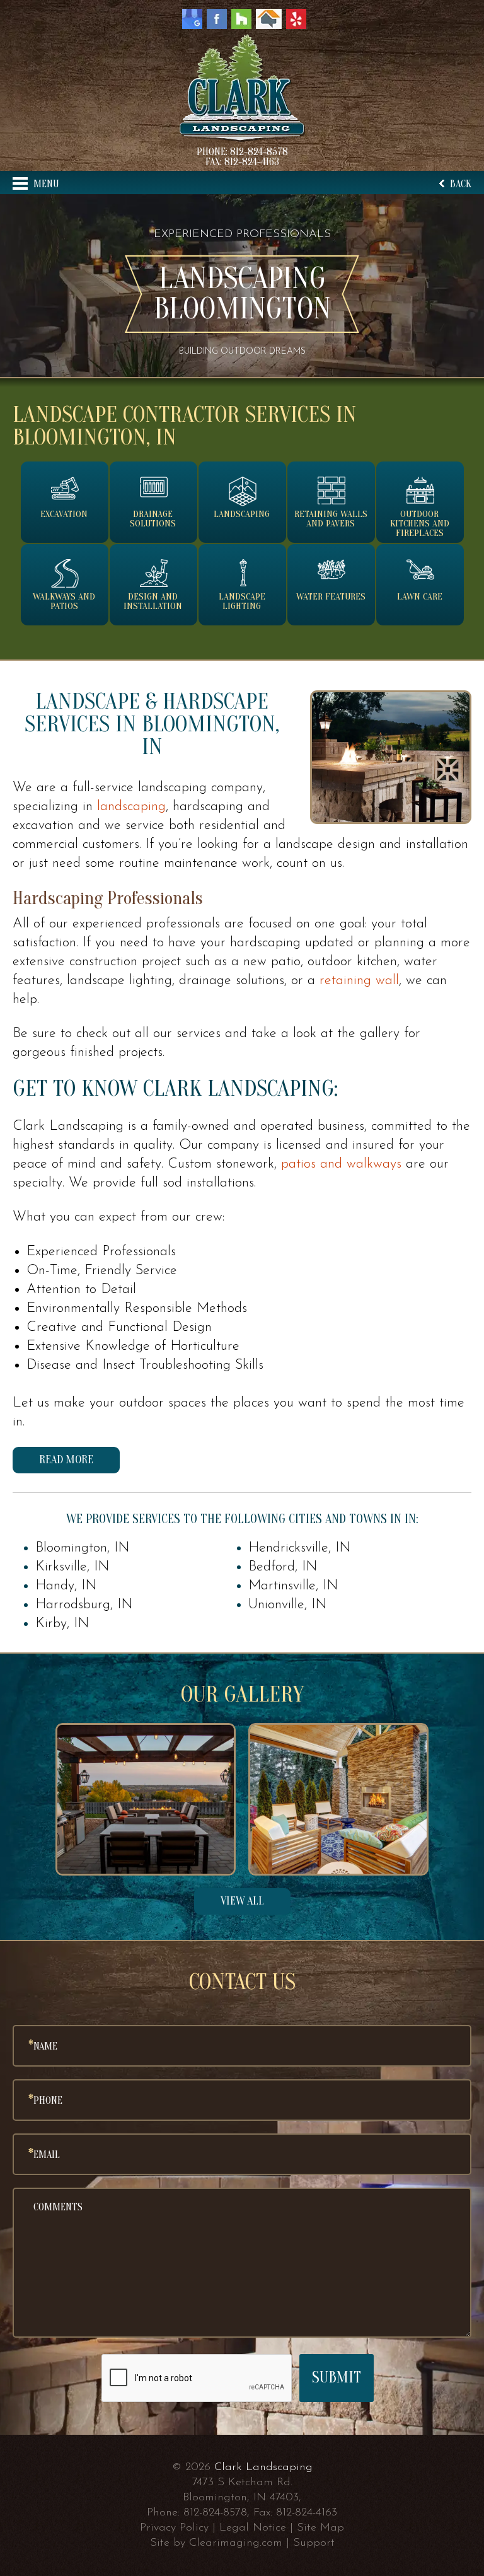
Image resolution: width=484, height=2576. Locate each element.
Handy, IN (66, 1586)
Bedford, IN (283, 1567)
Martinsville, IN (293, 1586)
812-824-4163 (252, 162)
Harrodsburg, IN (84, 1605)
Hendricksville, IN (299, 1548)
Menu (45, 184)
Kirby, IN (62, 1624)
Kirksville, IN (72, 1567)
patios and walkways (341, 1164)
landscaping (131, 807)
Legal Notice (253, 2528)
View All (242, 1901)
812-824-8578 (259, 152)
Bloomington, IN (82, 1548)
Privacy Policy (174, 2528)
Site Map (320, 2528)
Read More (66, 1460)
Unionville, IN (287, 1605)
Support (314, 2543)
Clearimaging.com (236, 2543)
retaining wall (359, 981)
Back (459, 184)
